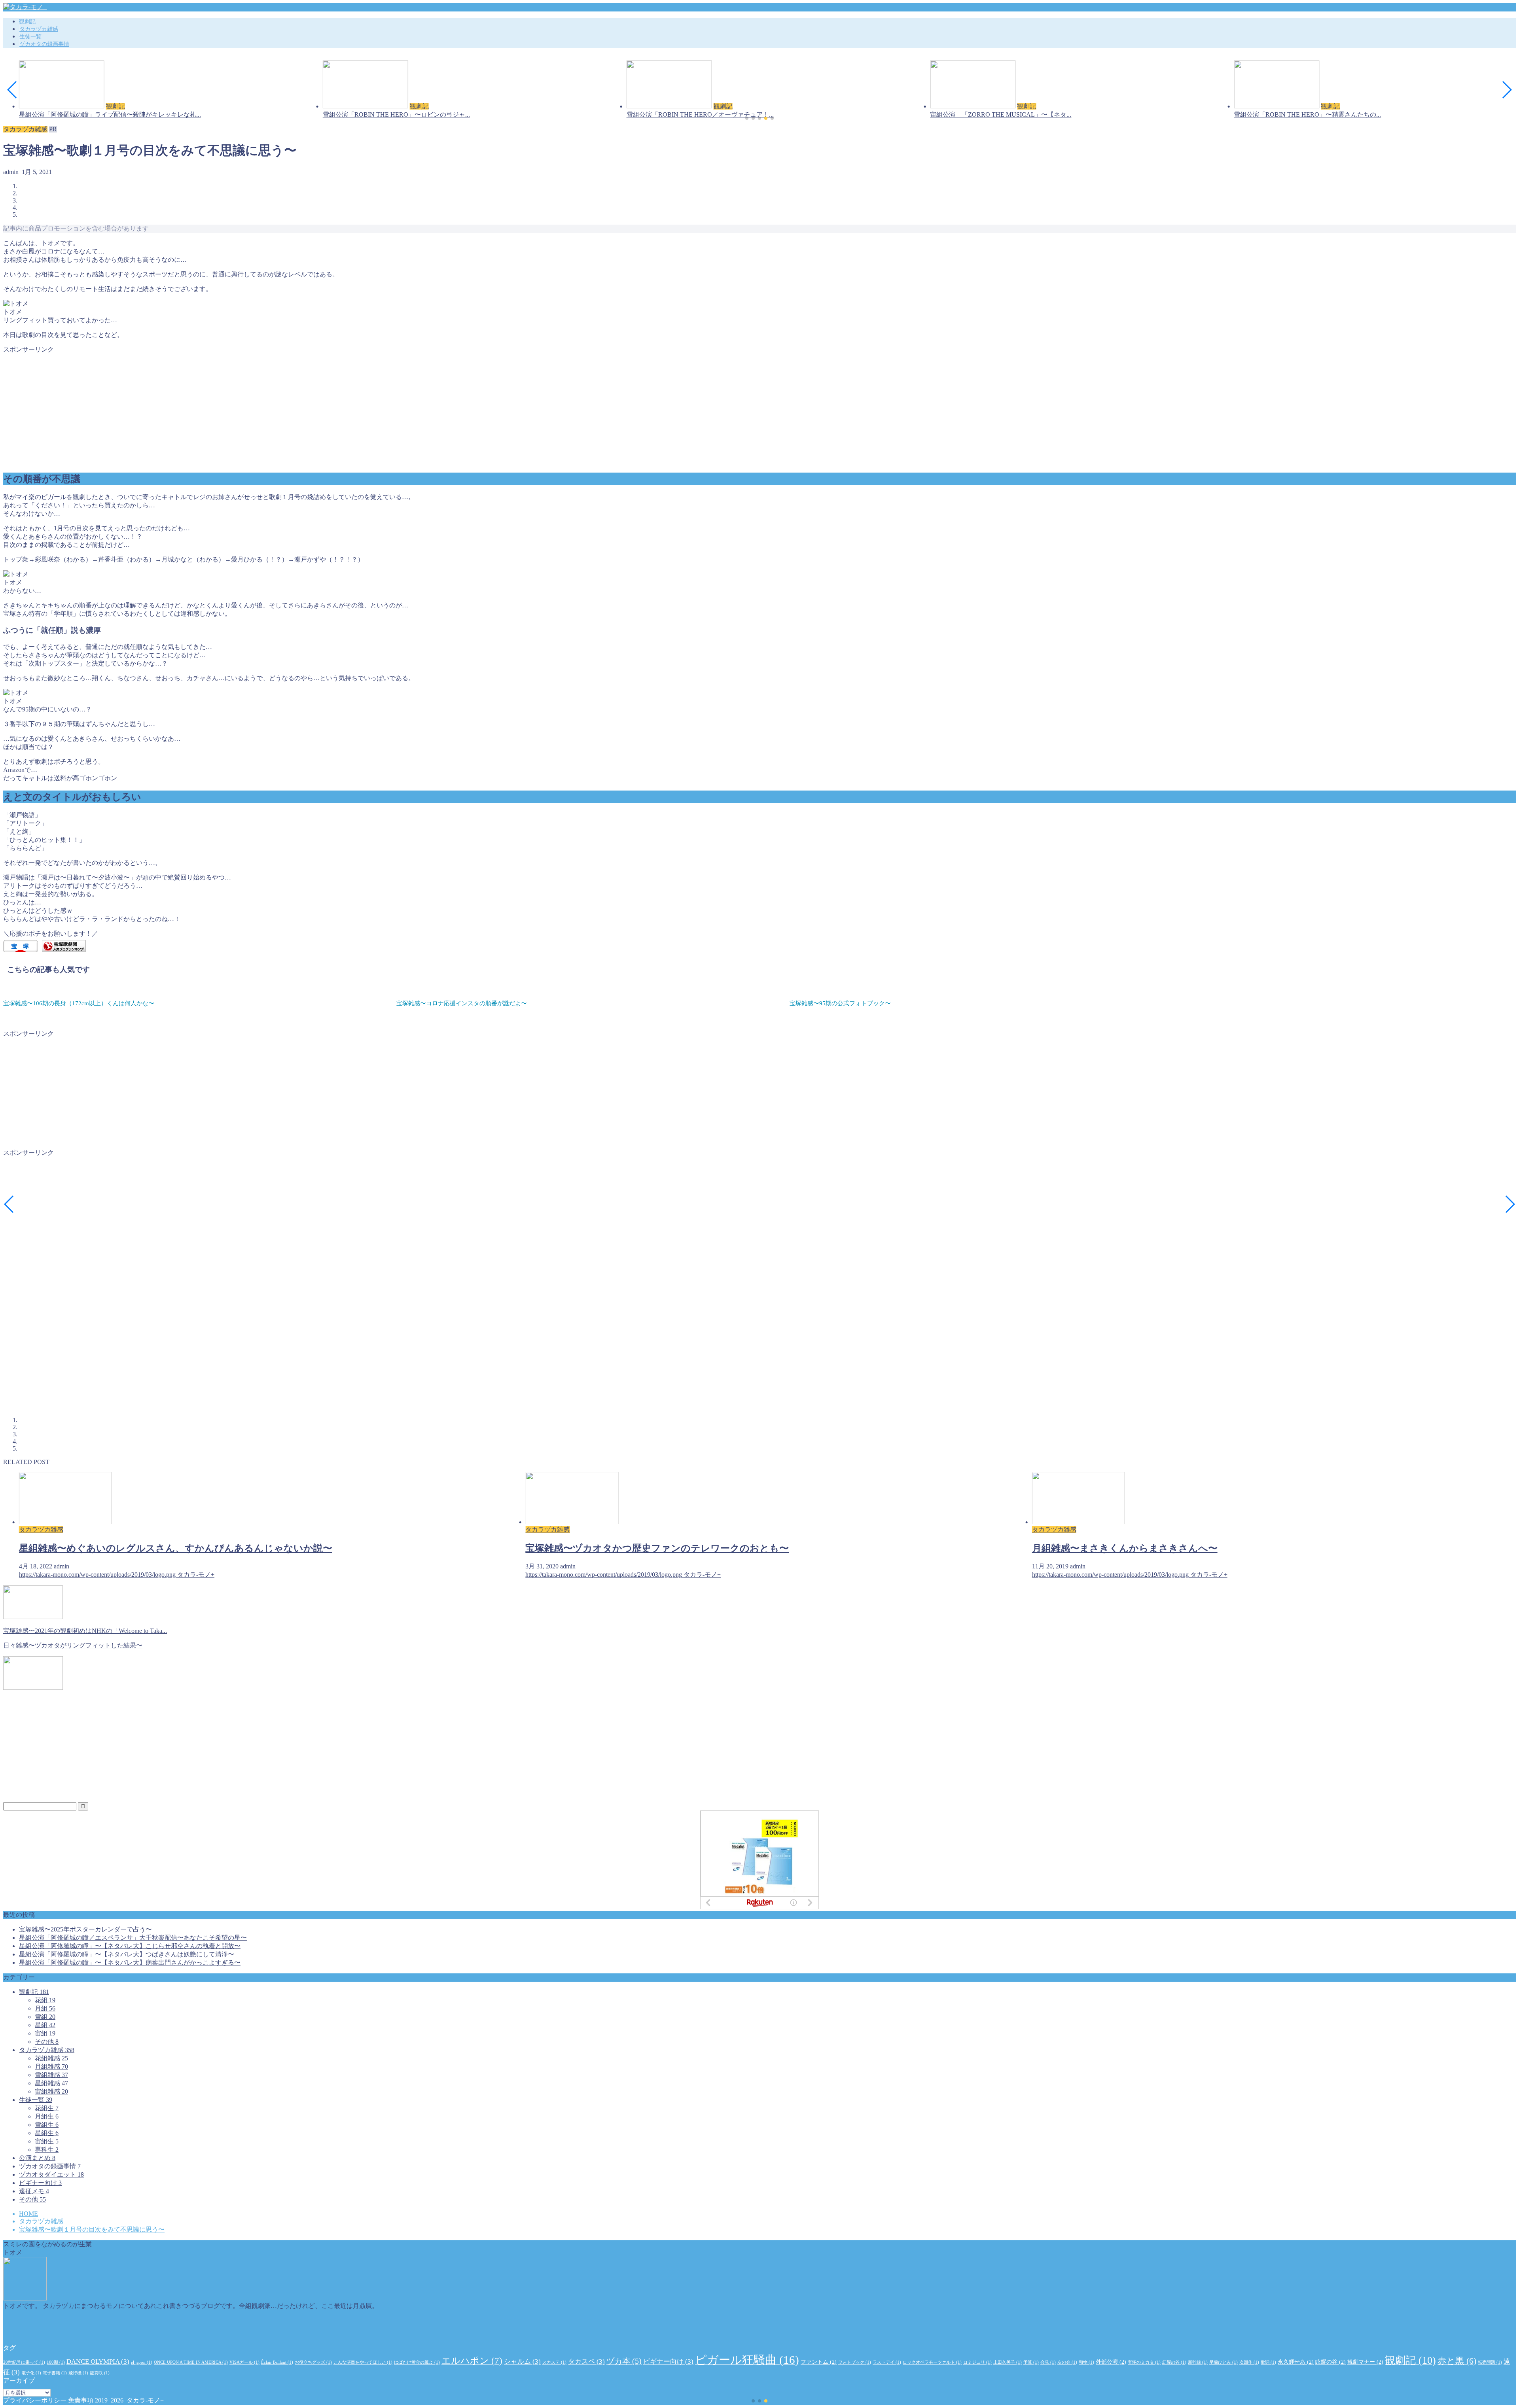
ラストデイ (887, 2362)
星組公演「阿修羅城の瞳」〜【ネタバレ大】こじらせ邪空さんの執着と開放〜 (130, 1946)
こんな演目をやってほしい (363, 2362)
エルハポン (472, 2361)
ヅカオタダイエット (51, 2174)
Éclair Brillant (277, 2362)
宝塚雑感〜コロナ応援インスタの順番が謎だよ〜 (462, 1003)
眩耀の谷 (1331, 2362)
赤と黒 (1457, 2361)
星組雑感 (51, 2083)
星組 (45, 2025)
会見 (1048, 2362)
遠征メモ (34, 2191)
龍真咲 (100, 2373)
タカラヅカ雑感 (39, 29)
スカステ (554, 2362)
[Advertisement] (241, 409)
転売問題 (1490, 2362)
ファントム (819, 2362)
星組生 (47, 2133)
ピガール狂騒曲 (747, 2360)
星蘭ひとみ (1224, 2362)
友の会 (1067, 2362)
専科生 (47, 2150)
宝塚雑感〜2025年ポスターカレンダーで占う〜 (85, 1929)
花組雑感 (51, 2058)
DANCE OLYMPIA (98, 2362)
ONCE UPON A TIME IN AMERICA (191, 2362)
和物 (1086, 2362)
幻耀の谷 (1174, 2362)
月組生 (47, 2116)
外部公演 (1111, 2362)
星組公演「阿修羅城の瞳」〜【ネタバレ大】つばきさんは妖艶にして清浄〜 (127, 1954)
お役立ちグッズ (313, 2362)
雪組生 (47, 2125)
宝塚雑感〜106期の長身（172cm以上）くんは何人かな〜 (79, 1003)
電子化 (31, 2373)
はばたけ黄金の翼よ (417, 2362)
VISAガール (244, 2362)
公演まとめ (37, 2158)
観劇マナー (1365, 2362)
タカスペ (586, 2362)
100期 (56, 2362)
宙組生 (47, 2141)
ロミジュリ (977, 2362)
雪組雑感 (51, 2075)
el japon (142, 2362)
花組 (45, 2000)
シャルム (522, 2362)
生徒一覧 (30, 37)
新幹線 (1198, 2362)
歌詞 (1268, 2362)
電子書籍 (55, 2373)
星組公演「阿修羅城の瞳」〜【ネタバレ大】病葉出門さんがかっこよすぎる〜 (130, 1963)
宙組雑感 (51, 2091)
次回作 (1249, 2362)
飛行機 (78, 2373)
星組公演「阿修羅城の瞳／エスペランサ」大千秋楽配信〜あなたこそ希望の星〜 (133, 1938)
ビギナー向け (40, 2183)
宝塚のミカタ (1144, 2362)
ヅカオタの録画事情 (44, 44)
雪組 (45, 2017)
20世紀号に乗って (24, 2362)
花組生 (47, 2108)
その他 (47, 2042)
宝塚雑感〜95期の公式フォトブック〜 (840, 1003)
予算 (1031, 2362)
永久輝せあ (1296, 2362)
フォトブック (855, 2362)
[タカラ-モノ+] (25, 7)
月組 (45, 2008)
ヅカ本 (624, 2361)
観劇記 (27, 22)
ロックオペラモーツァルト (932, 2362)
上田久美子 (1008, 2362)
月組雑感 (51, 2067)
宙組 (45, 2033)
